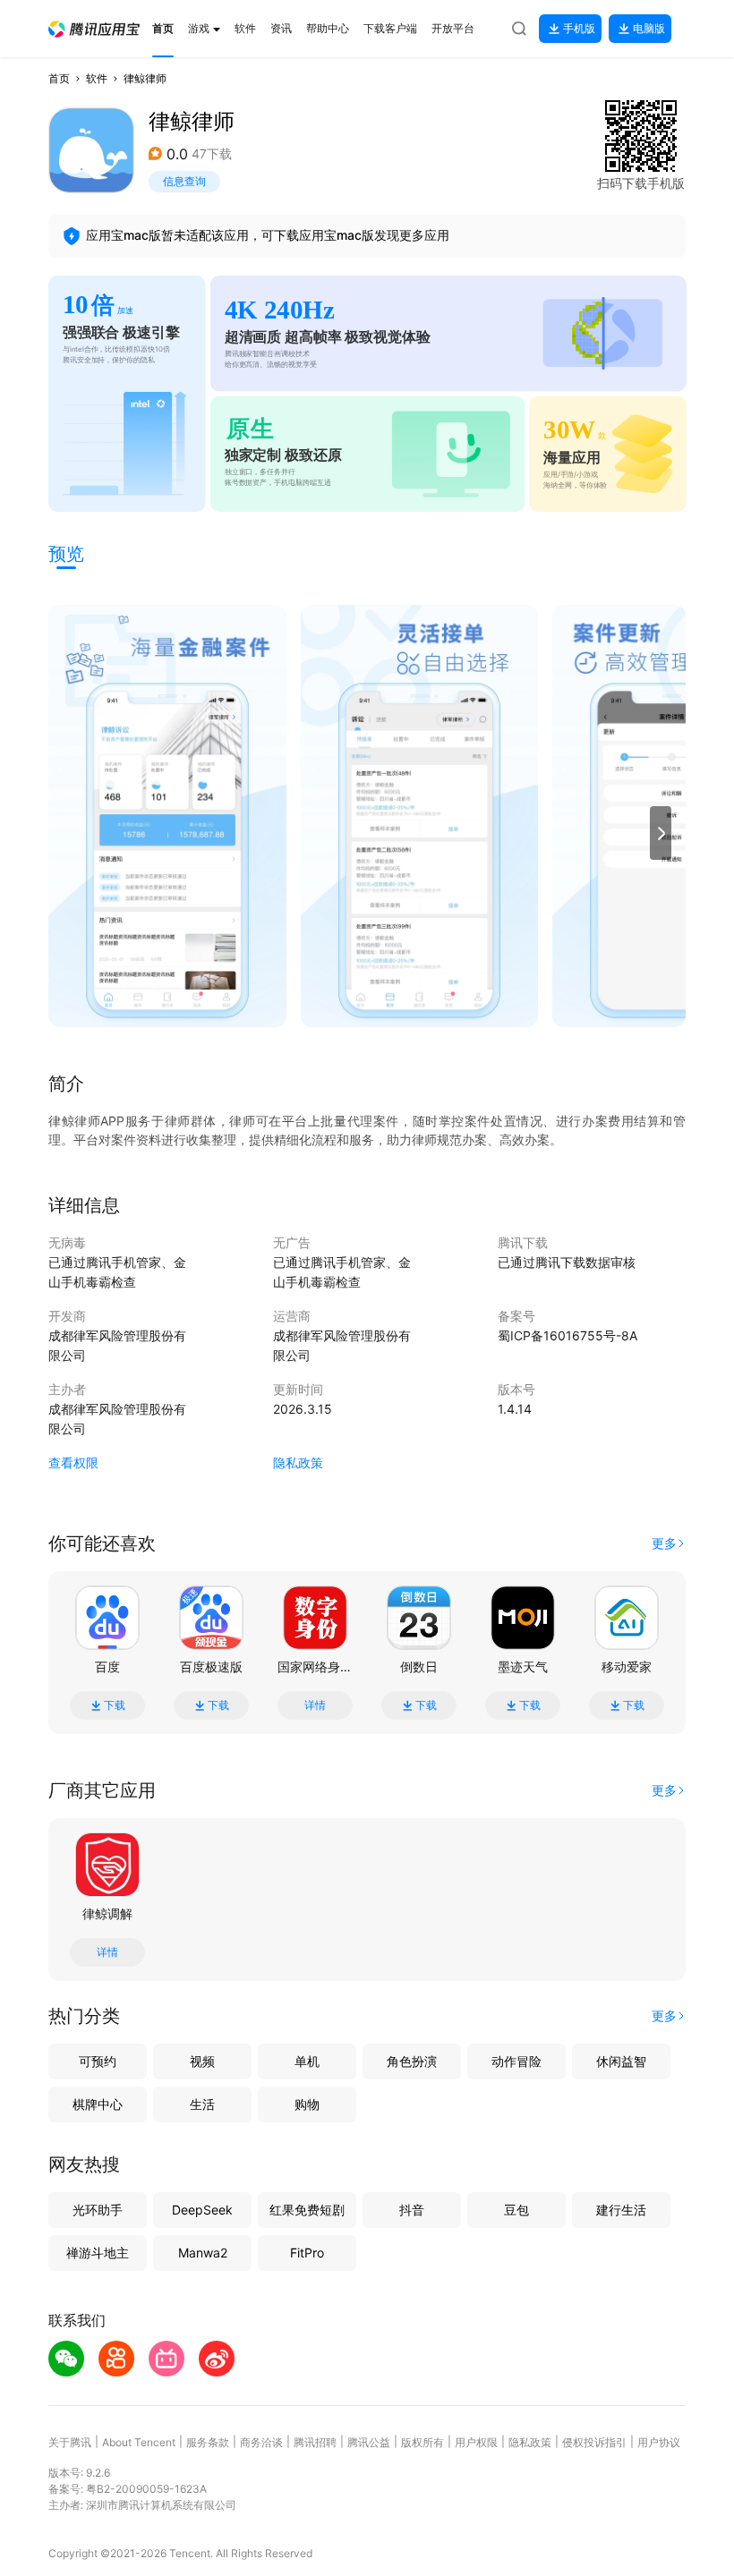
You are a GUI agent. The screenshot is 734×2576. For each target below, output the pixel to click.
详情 (315, 1705)
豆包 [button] (516, 2210)
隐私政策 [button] (298, 1462)
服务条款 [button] (208, 2442)
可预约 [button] (98, 2061)
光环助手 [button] (98, 2210)
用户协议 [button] (659, 2442)
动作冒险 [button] (516, 2061)
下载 (115, 1705)
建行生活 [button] (621, 2210)
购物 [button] (307, 2104)
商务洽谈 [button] (261, 2442)
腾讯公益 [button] (369, 2442)
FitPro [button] (307, 2253)
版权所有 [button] (422, 2442)
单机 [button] (307, 2061)
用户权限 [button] (476, 2442)
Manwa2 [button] (203, 2253)
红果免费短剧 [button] (307, 2210)
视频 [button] (202, 2061)
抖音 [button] (412, 2210)
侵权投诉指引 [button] (594, 2442)
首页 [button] (59, 78)
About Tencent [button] (139, 2442)
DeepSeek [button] (202, 2210)
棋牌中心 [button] (98, 2104)
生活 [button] (202, 2104)
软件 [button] (97, 78)
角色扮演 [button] (412, 2061)
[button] (94, 29)
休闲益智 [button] (621, 2061)
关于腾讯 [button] (70, 2442)
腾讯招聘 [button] (315, 2442)
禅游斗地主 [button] (98, 2253)
